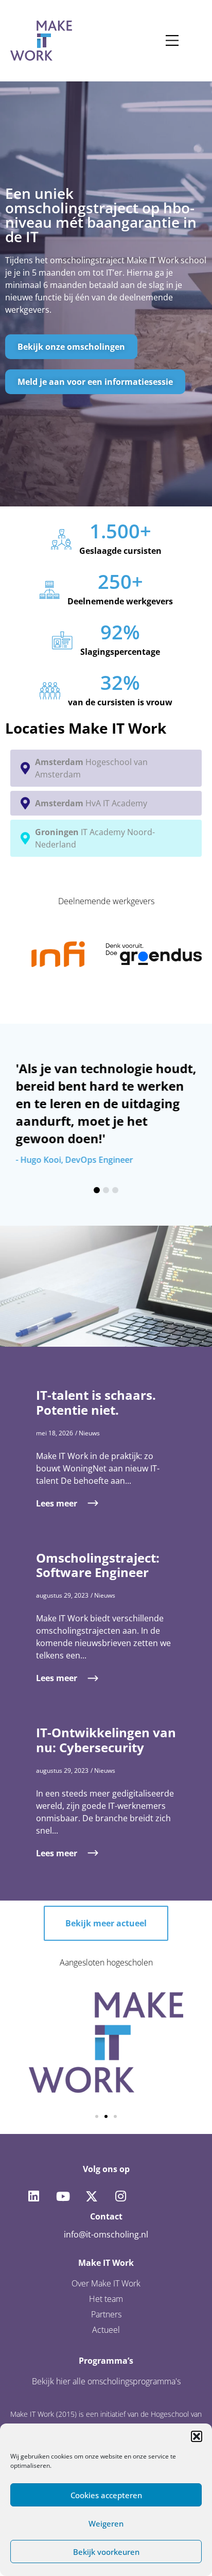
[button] (197, 2436)
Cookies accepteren (106, 2495)
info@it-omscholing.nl (106, 2234)
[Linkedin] (33, 2196)
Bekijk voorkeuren (106, 2552)
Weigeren (106, 2523)
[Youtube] (62, 2196)
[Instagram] (120, 2196)
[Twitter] (92, 2196)
